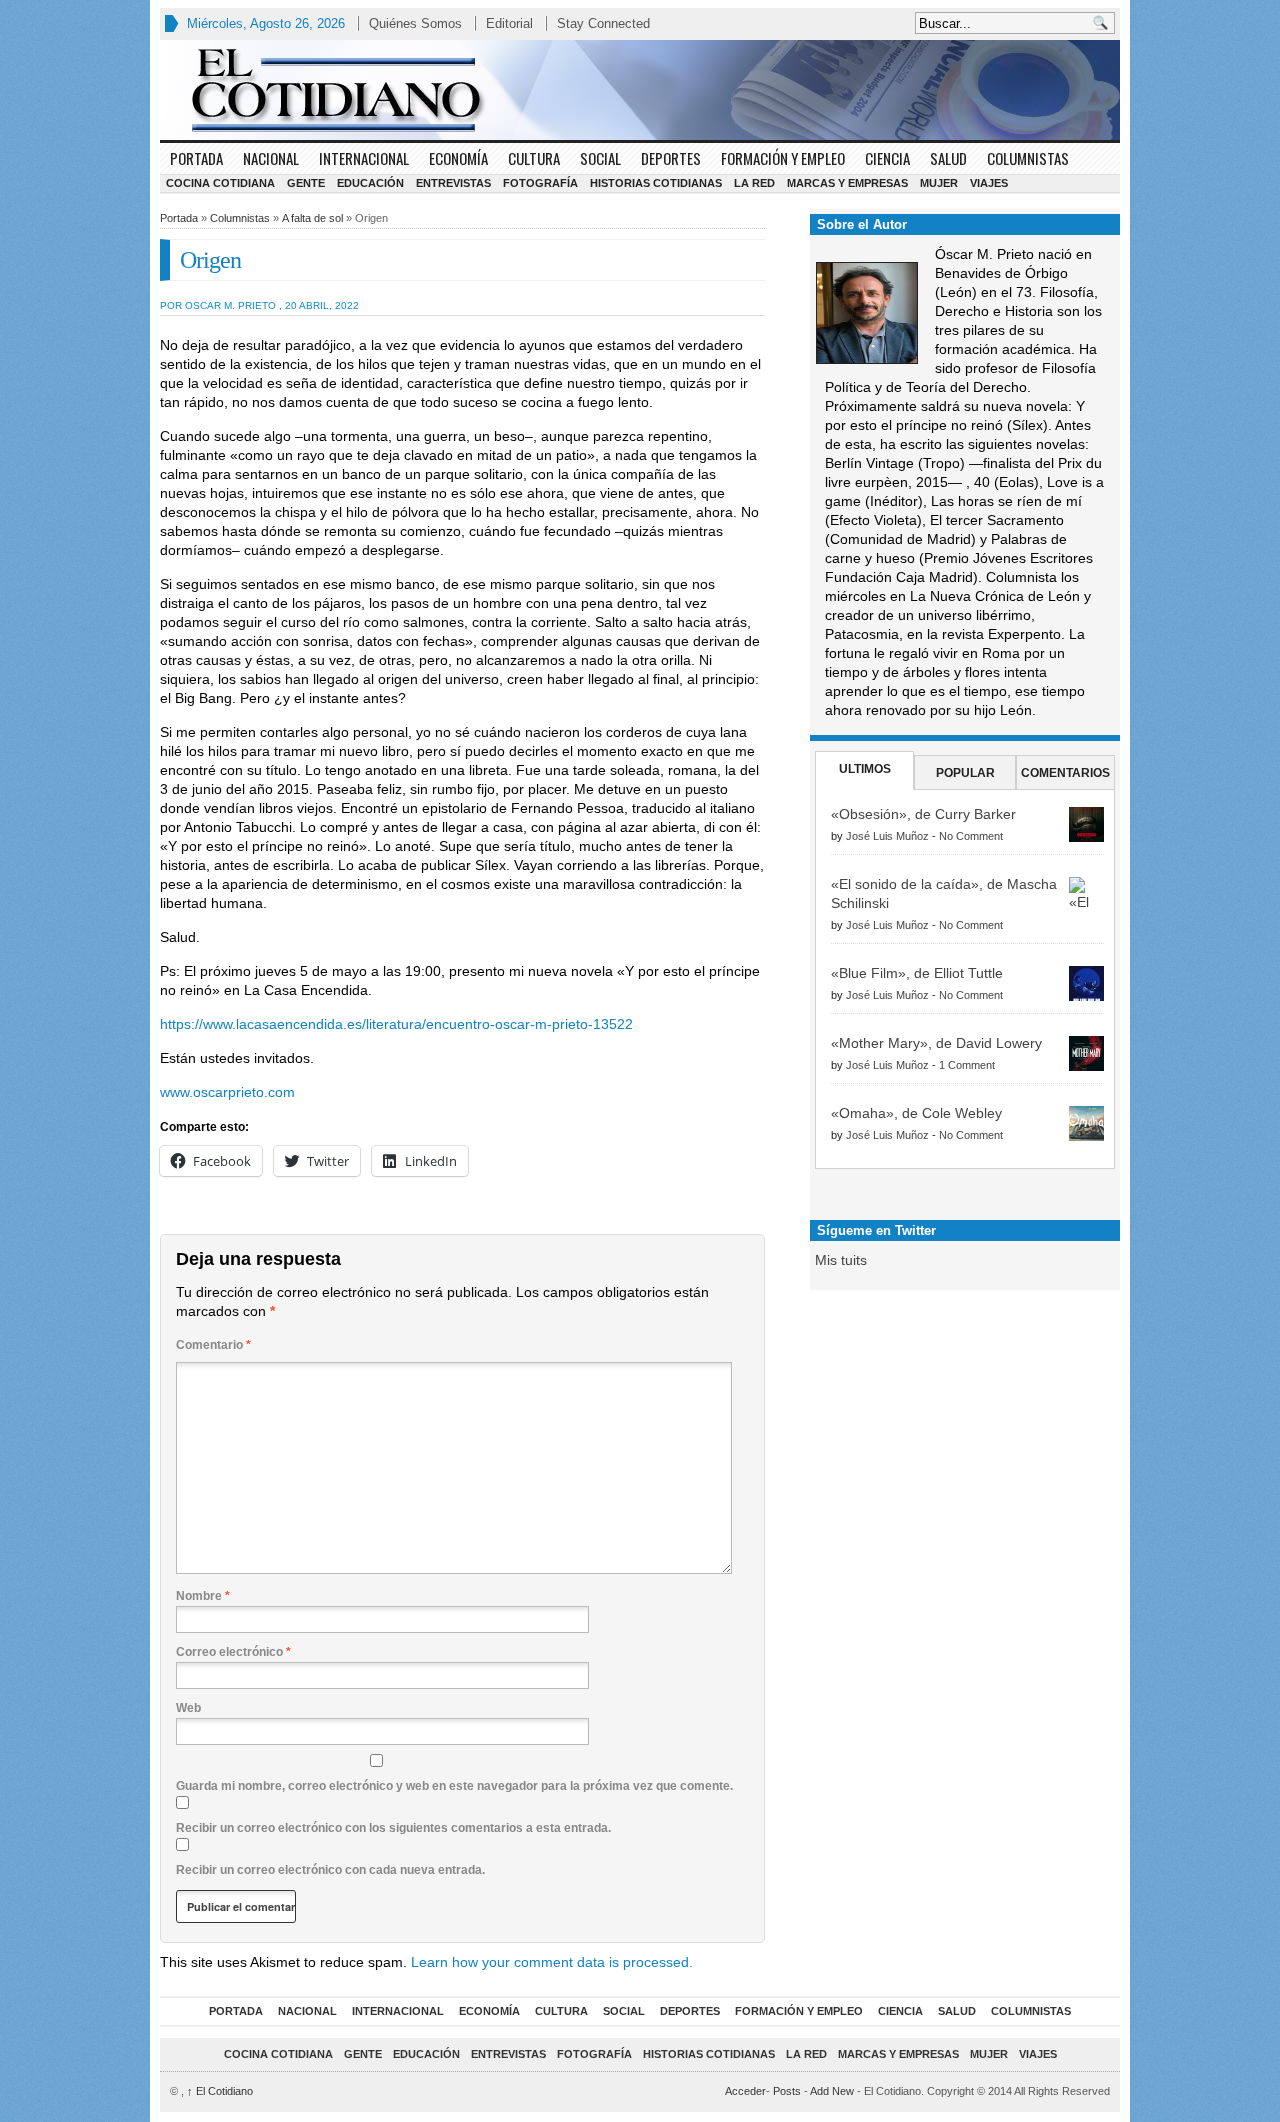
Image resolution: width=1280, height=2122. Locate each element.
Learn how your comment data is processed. (552, 1962)
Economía (458, 158)
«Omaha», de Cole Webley (916, 1113)
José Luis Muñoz (887, 836)
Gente (306, 183)
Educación (370, 183)
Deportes (671, 158)
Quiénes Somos (415, 23)
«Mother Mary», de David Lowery (936, 1043)
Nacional (271, 158)
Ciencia (887, 158)
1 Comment (967, 1065)
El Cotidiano (220, 2091)
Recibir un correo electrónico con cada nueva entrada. (330, 1870)
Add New (832, 2091)
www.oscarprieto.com (227, 1092)
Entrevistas (453, 183)
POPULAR (965, 773)
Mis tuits (841, 1260)
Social (600, 158)
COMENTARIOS (1065, 773)
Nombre (203, 1596)
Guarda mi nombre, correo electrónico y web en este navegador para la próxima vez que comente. (454, 1786)
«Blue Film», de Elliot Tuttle (917, 973)
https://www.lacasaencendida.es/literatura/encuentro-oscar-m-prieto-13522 (396, 1024)
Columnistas (1028, 158)
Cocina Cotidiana (220, 183)
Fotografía (540, 183)
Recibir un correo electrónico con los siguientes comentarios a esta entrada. (393, 1828)
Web (188, 1708)
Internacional (364, 158)
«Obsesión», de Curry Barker (923, 814)
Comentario (213, 1345)
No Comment (971, 836)
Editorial (509, 23)
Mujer (939, 183)
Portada (196, 158)
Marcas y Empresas (847, 183)
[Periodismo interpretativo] (640, 90)
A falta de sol (312, 218)
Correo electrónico (233, 1652)
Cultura (534, 158)
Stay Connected (603, 23)
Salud (948, 158)
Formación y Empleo (783, 158)
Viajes (989, 183)
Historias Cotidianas (656, 183)
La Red (754, 183)
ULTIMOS (865, 769)
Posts (787, 2091)
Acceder (745, 2091)
